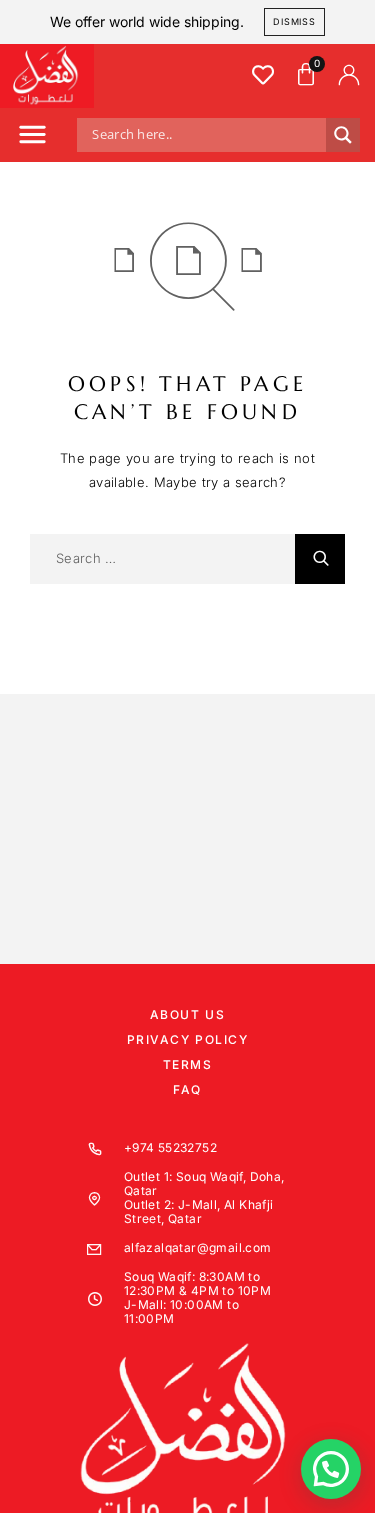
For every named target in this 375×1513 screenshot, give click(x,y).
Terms (188, 1064)
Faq (187, 1089)
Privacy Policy (188, 1039)
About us (187, 1014)
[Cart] (306, 75)
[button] (32, 137)
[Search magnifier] (343, 135)
